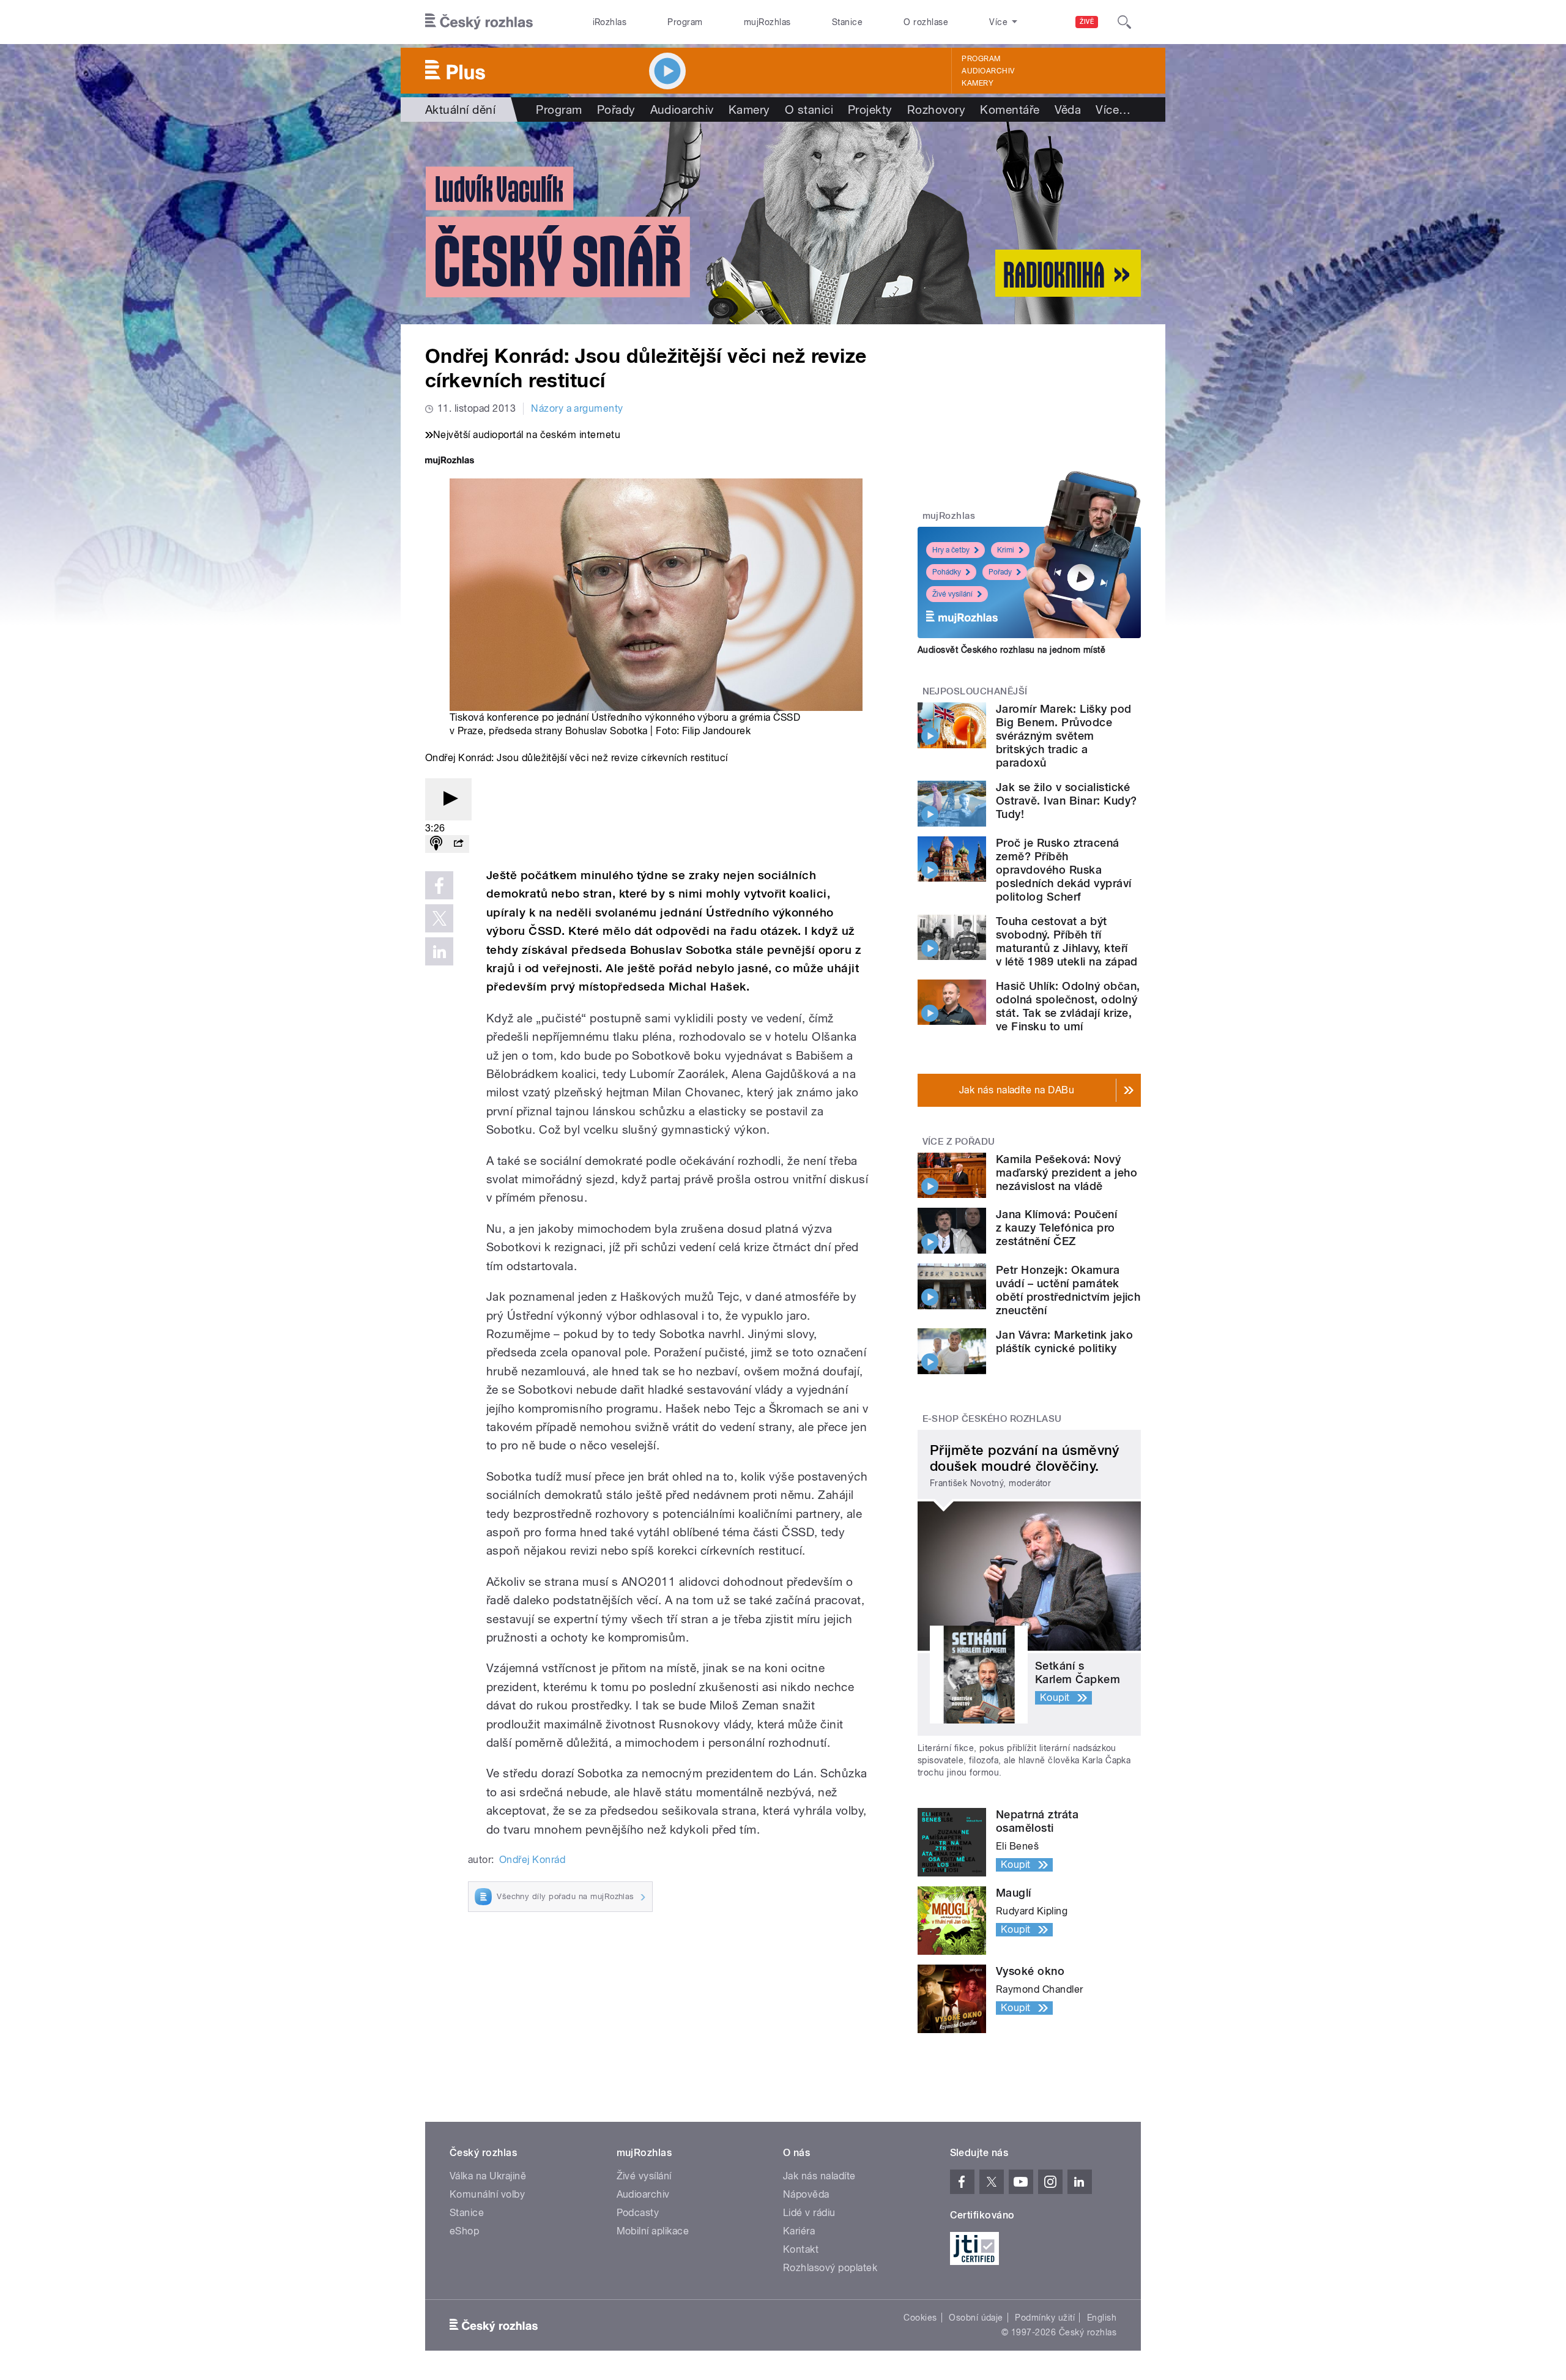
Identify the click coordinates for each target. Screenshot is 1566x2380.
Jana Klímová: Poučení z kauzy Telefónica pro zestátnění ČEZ (1056, 1228)
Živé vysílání (952, 594)
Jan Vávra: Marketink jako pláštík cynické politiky (1064, 1341)
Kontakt (801, 2249)
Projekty (870, 110)
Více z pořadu (959, 1142)
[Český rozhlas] (479, 22)
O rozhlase (926, 22)
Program (685, 22)
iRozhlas (610, 22)
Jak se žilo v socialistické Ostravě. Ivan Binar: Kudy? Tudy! (1066, 801)
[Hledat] (1124, 22)
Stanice (847, 22)
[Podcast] (436, 844)
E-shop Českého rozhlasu (992, 1419)
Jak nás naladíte (819, 2176)
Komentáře (1010, 110)
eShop (464, 2231)
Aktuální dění (460, 110)
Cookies (920, 2318)
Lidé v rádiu (809, 2213)
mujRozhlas (767, 22)
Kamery (978, 83)
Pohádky (947, 572)
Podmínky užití (1045, 2318)
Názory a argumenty (577, 408)
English (1102, 2318)
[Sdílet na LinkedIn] (439, 951)
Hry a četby (951, 550)
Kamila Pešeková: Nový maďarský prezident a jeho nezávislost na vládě (1067, 1173)
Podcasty (638, 2213)
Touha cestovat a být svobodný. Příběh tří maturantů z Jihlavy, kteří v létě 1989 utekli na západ (1067, 941)
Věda (1068, 110)
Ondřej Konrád (532, 1860)
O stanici (809, 110)
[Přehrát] (448, 799)
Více (1113, 110)
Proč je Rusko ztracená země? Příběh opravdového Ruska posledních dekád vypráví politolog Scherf (1064, 870)
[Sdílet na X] (439, 918)
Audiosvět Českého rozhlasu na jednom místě (1011, 650)
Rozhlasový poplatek (830, 2268)
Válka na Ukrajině (488, 2176)
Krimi (1006, 550)
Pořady (616, 110)
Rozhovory (936, 110)
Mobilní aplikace (653, 2231)
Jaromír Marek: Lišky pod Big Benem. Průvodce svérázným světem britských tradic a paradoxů (1064, 736)
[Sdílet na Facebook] (439, 885)
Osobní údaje (976, 2318)
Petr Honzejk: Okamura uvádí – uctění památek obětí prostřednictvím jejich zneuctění (1068, 1290)
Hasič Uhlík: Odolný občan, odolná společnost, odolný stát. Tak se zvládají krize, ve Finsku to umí (1068, 1006)
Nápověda (806, 2194)
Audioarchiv (988, 71)
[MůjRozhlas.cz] (450, 462)
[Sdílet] (458, 844)
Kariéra (799, 2231)
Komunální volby (487, 2194)
